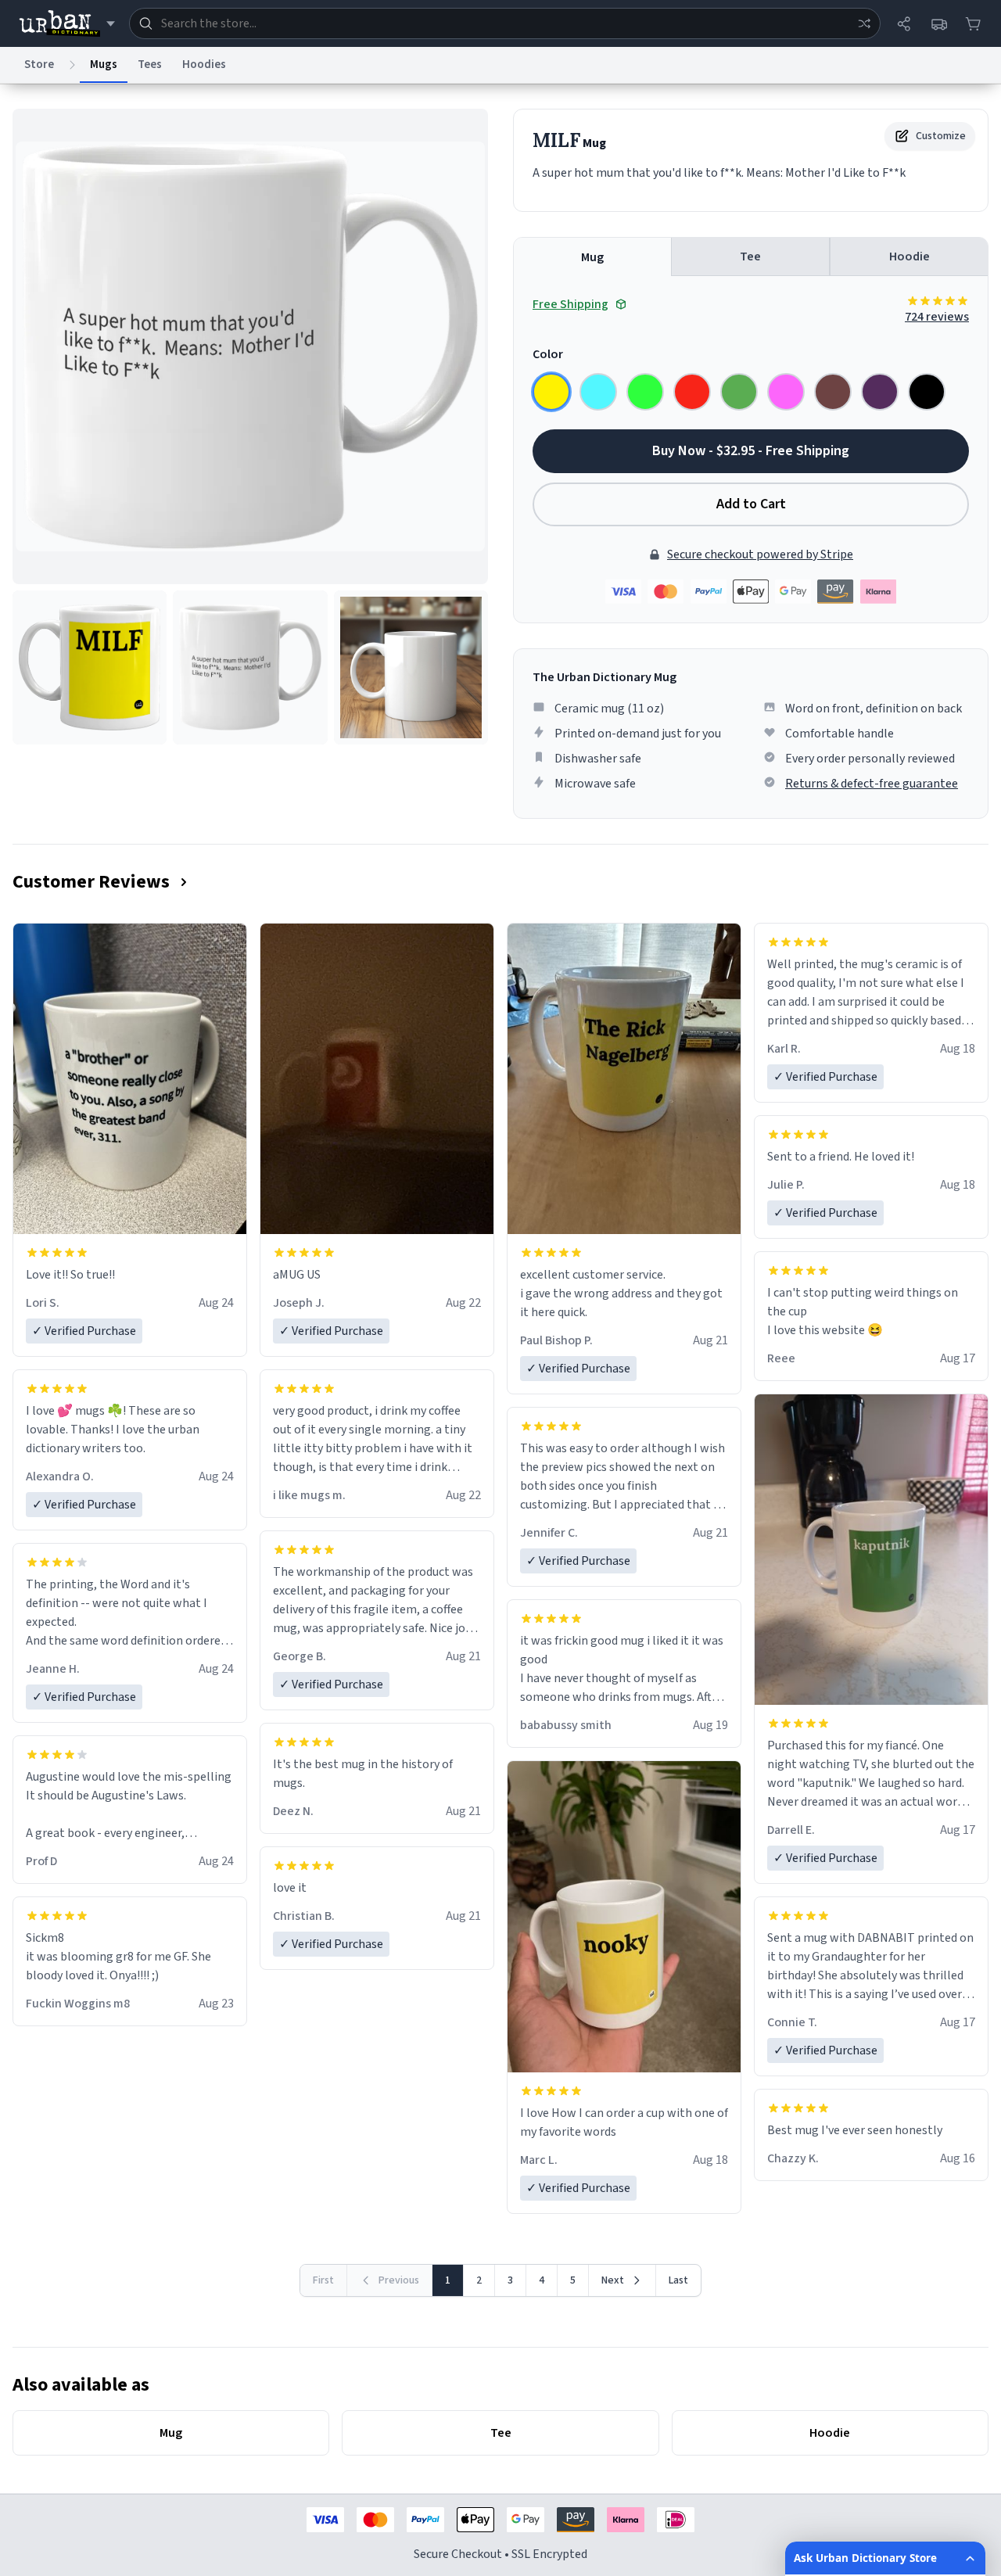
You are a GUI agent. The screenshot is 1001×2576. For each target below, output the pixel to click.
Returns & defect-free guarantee (872, 784)
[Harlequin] (645, 392)
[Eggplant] (880, 392)
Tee (750, 257)
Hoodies (204, 65)
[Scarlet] (692, 392)
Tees (150, 65)
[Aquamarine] (598, 392)
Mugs (104, 65)
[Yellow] (551, 392)
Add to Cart (751, 504)
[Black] (927, 392)
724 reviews (937, 317)
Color (548, 354)
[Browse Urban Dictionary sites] (67, 23)
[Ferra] (833, 392)
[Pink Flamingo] (786, 392)
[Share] (904, 23)
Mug (592, 257)
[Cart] (973, 23)
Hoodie (910, 257)
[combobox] (505, 23)
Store (39, 65)
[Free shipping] (938, 23)
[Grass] (739, 392)
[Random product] (864, 23)
